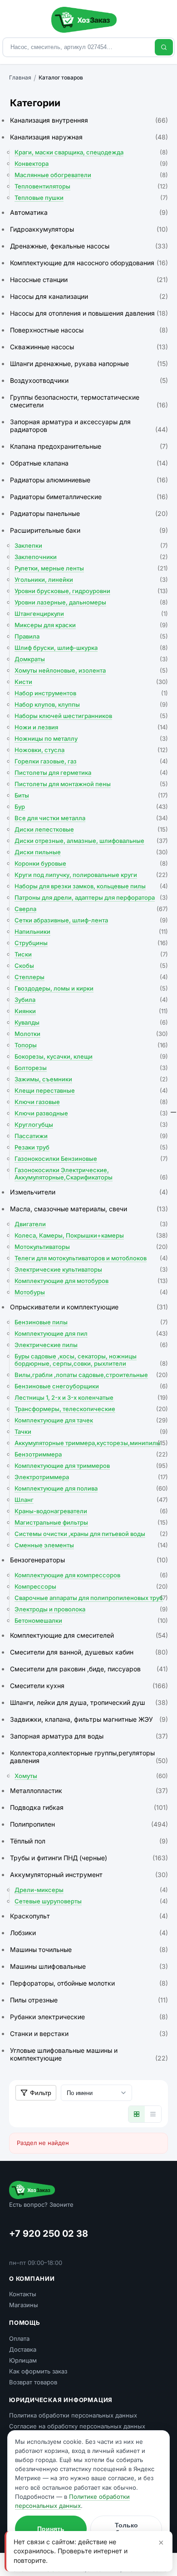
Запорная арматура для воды (89, 1736)
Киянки (91, 1011)
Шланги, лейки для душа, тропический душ (89, 1702)
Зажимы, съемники (91, 1079)
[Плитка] (137, 2114)
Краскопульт (89, 1916)
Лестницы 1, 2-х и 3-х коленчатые (91, 1397)
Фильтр (41, 2093)
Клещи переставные (91, 1090)
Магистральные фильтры (91, 1522)
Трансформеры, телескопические (91, 1409)
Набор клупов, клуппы (91, 704)
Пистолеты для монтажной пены (91, 784)
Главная (20, 77)
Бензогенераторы (89, 1560)
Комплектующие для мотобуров (91, 1281)
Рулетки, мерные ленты (91, 568)
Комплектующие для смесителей (89, 1635)
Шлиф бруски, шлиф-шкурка (91, 648)
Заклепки (91, 545)
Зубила (91, 1000)
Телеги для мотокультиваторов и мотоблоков (91, 1258)
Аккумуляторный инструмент (89, 1875)
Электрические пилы (91, 1345)
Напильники (91, 931)
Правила (91, 636)
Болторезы (91, 1068)
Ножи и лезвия (91, 727)
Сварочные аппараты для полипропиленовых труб (91, 1598)
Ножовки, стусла (91, 750)
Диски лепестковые (91, 829)
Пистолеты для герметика (91, 773)
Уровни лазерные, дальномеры (91, 602)
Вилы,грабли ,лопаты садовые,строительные (91, 1375)
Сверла (91, 909)
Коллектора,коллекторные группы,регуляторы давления (89, 1757)
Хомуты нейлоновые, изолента (91, 670)
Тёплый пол (89, 1841)
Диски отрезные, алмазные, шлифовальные (91, 841)
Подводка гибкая (89, 1807)
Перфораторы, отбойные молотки (89, 1983)
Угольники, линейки (91, 580)
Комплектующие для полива (91, 1488)
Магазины (24, 2305)
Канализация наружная (89, 137)
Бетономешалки (91, 1620)
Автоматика (89, 212)
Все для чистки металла (91, 818)
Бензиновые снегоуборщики (91, 1386)
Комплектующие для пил (91, 1333)
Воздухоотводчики (89, 380)
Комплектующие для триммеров (91, 1466)
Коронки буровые (91, 863)
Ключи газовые (91, 1102)
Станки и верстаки (89, 2034)
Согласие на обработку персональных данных (77, 2426)
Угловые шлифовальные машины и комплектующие (89, 2054)
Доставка (23, 2349)
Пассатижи (91, 1136)
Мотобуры (91, 1292)
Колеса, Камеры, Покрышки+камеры (91, 1235)
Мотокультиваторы (91, 1247)
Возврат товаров (33, 2382)
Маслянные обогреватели (91, 175)
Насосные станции (89, 280)
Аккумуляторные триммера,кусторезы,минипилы (91, 1443)
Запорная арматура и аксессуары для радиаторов (89, 426)
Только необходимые (126, 2529)
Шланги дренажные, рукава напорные (89, 364)
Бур (91, 807)
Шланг (91, 1500)
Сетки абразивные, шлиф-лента (91, 920)
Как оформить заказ (38, 2371)
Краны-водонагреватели (91, 1511)
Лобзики (89, 1933)
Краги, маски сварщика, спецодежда (91, 152)
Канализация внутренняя (89, 120)
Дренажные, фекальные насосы (89, 246)
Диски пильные (91, 852)
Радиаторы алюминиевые (89, 480)
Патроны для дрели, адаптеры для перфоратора (91, 897)
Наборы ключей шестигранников (91, 716)
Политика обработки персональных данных (73, 2415)
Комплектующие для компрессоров (91, 1575)
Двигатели (91, 1224)
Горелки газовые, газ (91, 761)
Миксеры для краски (91, 625)
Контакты (23, 2294)
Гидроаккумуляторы (89, 229)
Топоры (91, 1045)
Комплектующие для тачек (91, 1420)
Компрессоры (91, 1586)
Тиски (91, 954)
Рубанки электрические (89, 2017)
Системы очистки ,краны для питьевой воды (91, 1534)
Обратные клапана (89, 463)
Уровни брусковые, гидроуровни (91, 591)
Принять (51, 2529)
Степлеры (91, 977)
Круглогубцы (91, 1125)
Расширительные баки (89, 530)
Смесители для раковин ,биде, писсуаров (89, 1669)
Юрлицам (23, 2360)
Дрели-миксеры (91, 1890)
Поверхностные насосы (89, 330)
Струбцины (91, 943)
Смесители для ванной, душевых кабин (89, 1652)
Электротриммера (91, 1477)
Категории (35, 103)
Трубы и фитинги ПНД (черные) (89, 1858)
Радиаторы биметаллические (89, 497)
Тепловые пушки (91, 198)
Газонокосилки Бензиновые (91, 1159)
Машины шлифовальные (89, 1966)
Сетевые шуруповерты (91, 1901)
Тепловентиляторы (91, 186)
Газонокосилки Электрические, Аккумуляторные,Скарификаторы (91, 1174)
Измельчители (89, 1192)
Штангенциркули (91, 614)
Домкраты (91, 659)
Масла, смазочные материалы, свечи (89, 1209)
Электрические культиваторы (91, 1269)
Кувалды (91, 1022)
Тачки (91, 1432)
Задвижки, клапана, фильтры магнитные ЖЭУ (89, 1719)
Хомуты (91, 1776)
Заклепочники (91, 557)
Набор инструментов (91, 693)
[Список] (153, 2114)
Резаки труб (91, 1147)
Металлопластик (89, 1791)
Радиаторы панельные (89, 513)
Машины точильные (89, 1949)
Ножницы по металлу (91, 738)
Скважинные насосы (89, 347)
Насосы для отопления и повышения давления (89, 313)
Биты (91, 795)
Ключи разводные (91, 1113)
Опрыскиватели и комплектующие (89, 1307)
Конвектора (91, 163)
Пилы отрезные (89, 2000)
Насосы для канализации (89, 296)
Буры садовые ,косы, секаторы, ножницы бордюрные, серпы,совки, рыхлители (91, 1360)
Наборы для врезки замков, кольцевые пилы (91, 886)
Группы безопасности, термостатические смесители (89, 401)
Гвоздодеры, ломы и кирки (91, 988)
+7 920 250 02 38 (49, 2234)
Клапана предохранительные (89, 446)
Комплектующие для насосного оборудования (89, 263)
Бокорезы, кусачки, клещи (91, 1056)
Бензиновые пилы (91, 1322)
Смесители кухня (89, 1686)
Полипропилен (89, 1824)
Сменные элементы (91, 1545)
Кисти (91, 682)
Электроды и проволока (91, 1609)
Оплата (19, 2338)
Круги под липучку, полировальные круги (91, 875)
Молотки (91, 1034)
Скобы (91, 966)
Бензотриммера (91, 1454)
